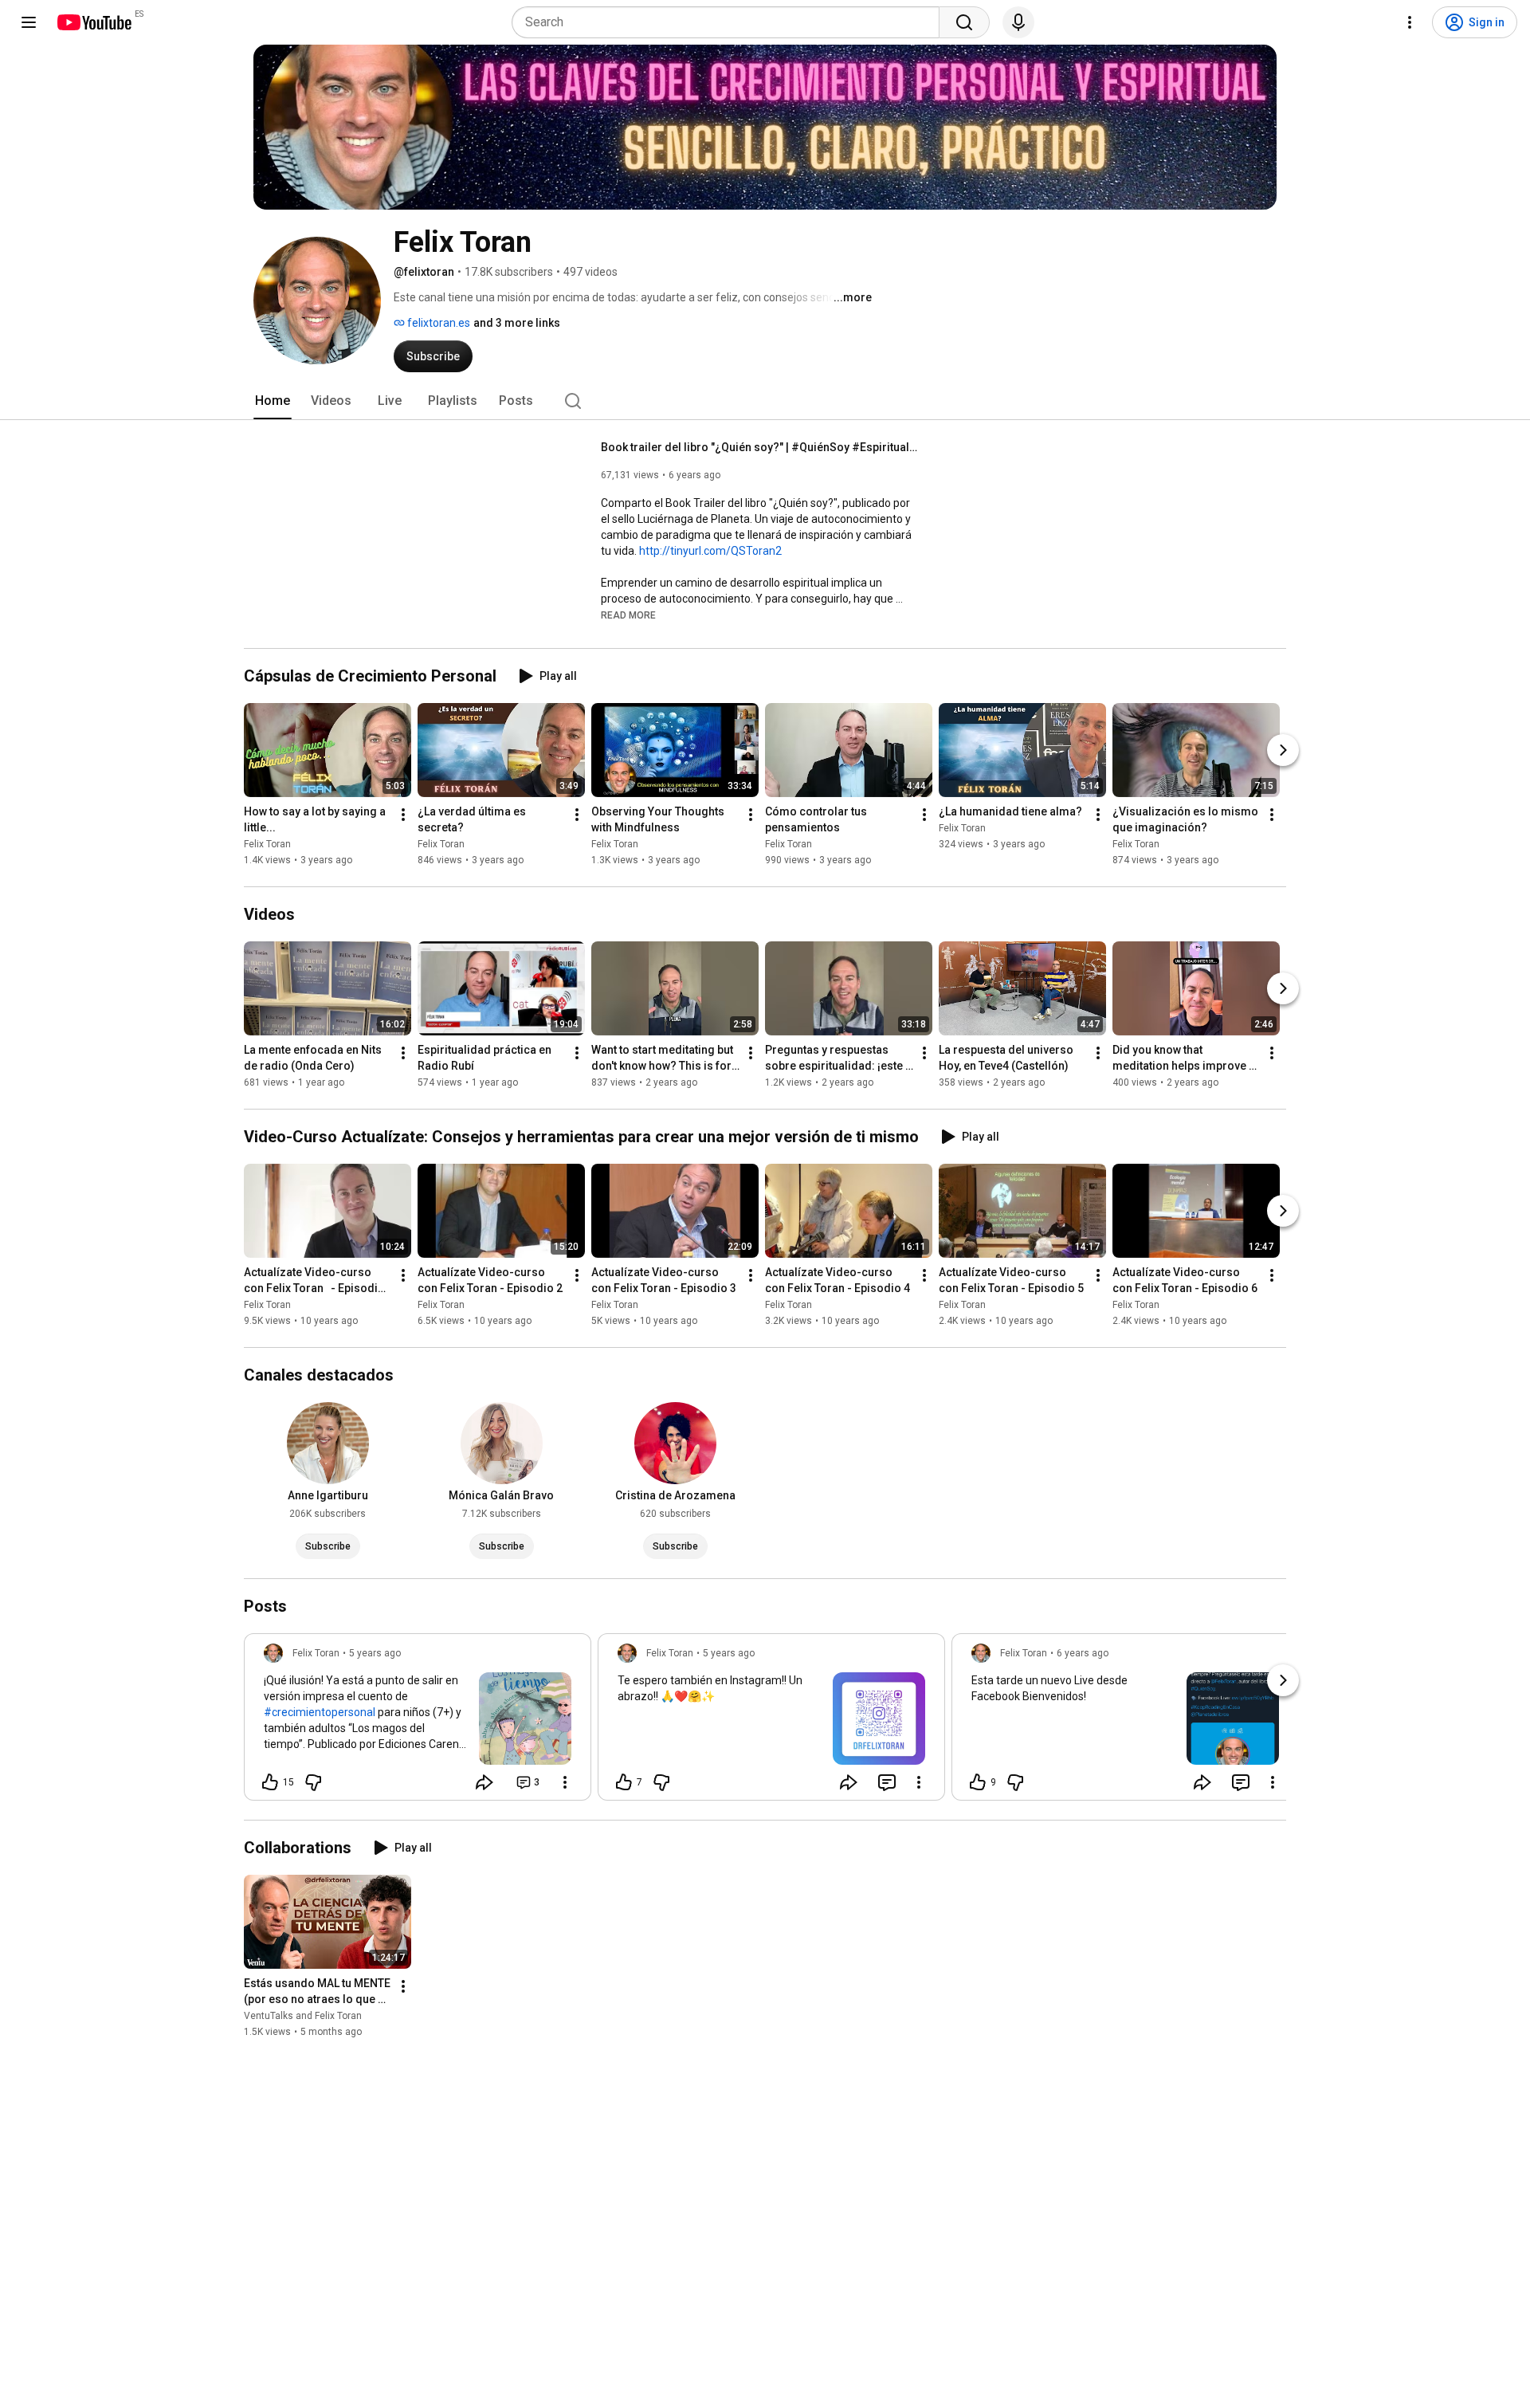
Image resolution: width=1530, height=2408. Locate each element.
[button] (628, 615)
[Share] (484, 1782)
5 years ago (375, 1653)
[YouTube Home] (94, 22)
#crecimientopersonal (320, 1712)
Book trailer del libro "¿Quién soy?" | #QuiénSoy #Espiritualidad (761, 447)
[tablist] (765, 401)
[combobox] (730, 22)
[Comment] (887, 1782)
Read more (628, 615)
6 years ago (1083, 1653)
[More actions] (403, 815)
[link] (418, 1722)
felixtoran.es (437, 323)
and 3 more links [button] (517, 323)
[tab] (273, 401)
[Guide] (29, 22)
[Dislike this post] (313, 1782)
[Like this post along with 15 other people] (270, 1782)
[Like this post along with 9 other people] (978, 1782)
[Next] (1283, 750)
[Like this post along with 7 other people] (624, 1782)
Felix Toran (267, 844)
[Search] (964, 22)
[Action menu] (565, 1782)
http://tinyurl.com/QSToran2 (710, 551)
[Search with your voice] (1018, 22)
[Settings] (1410, 22)
